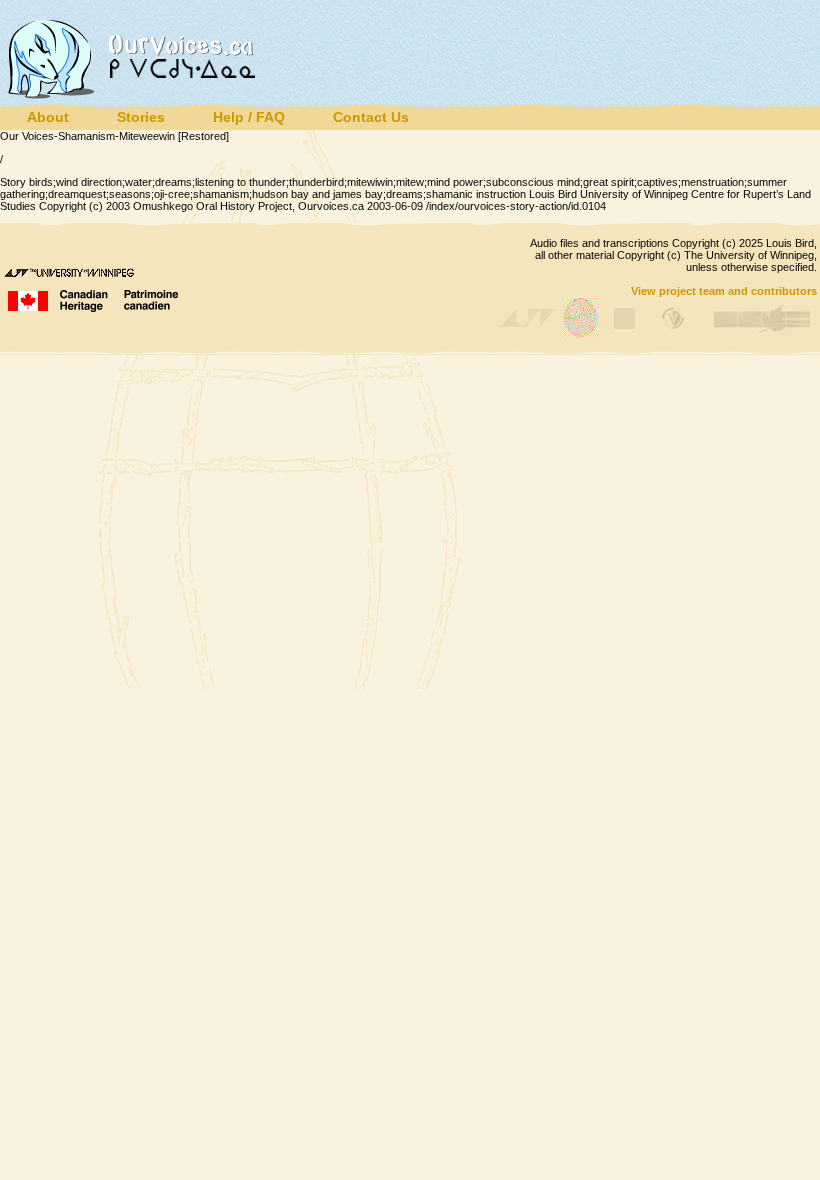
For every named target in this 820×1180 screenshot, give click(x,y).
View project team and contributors (724, 291)
